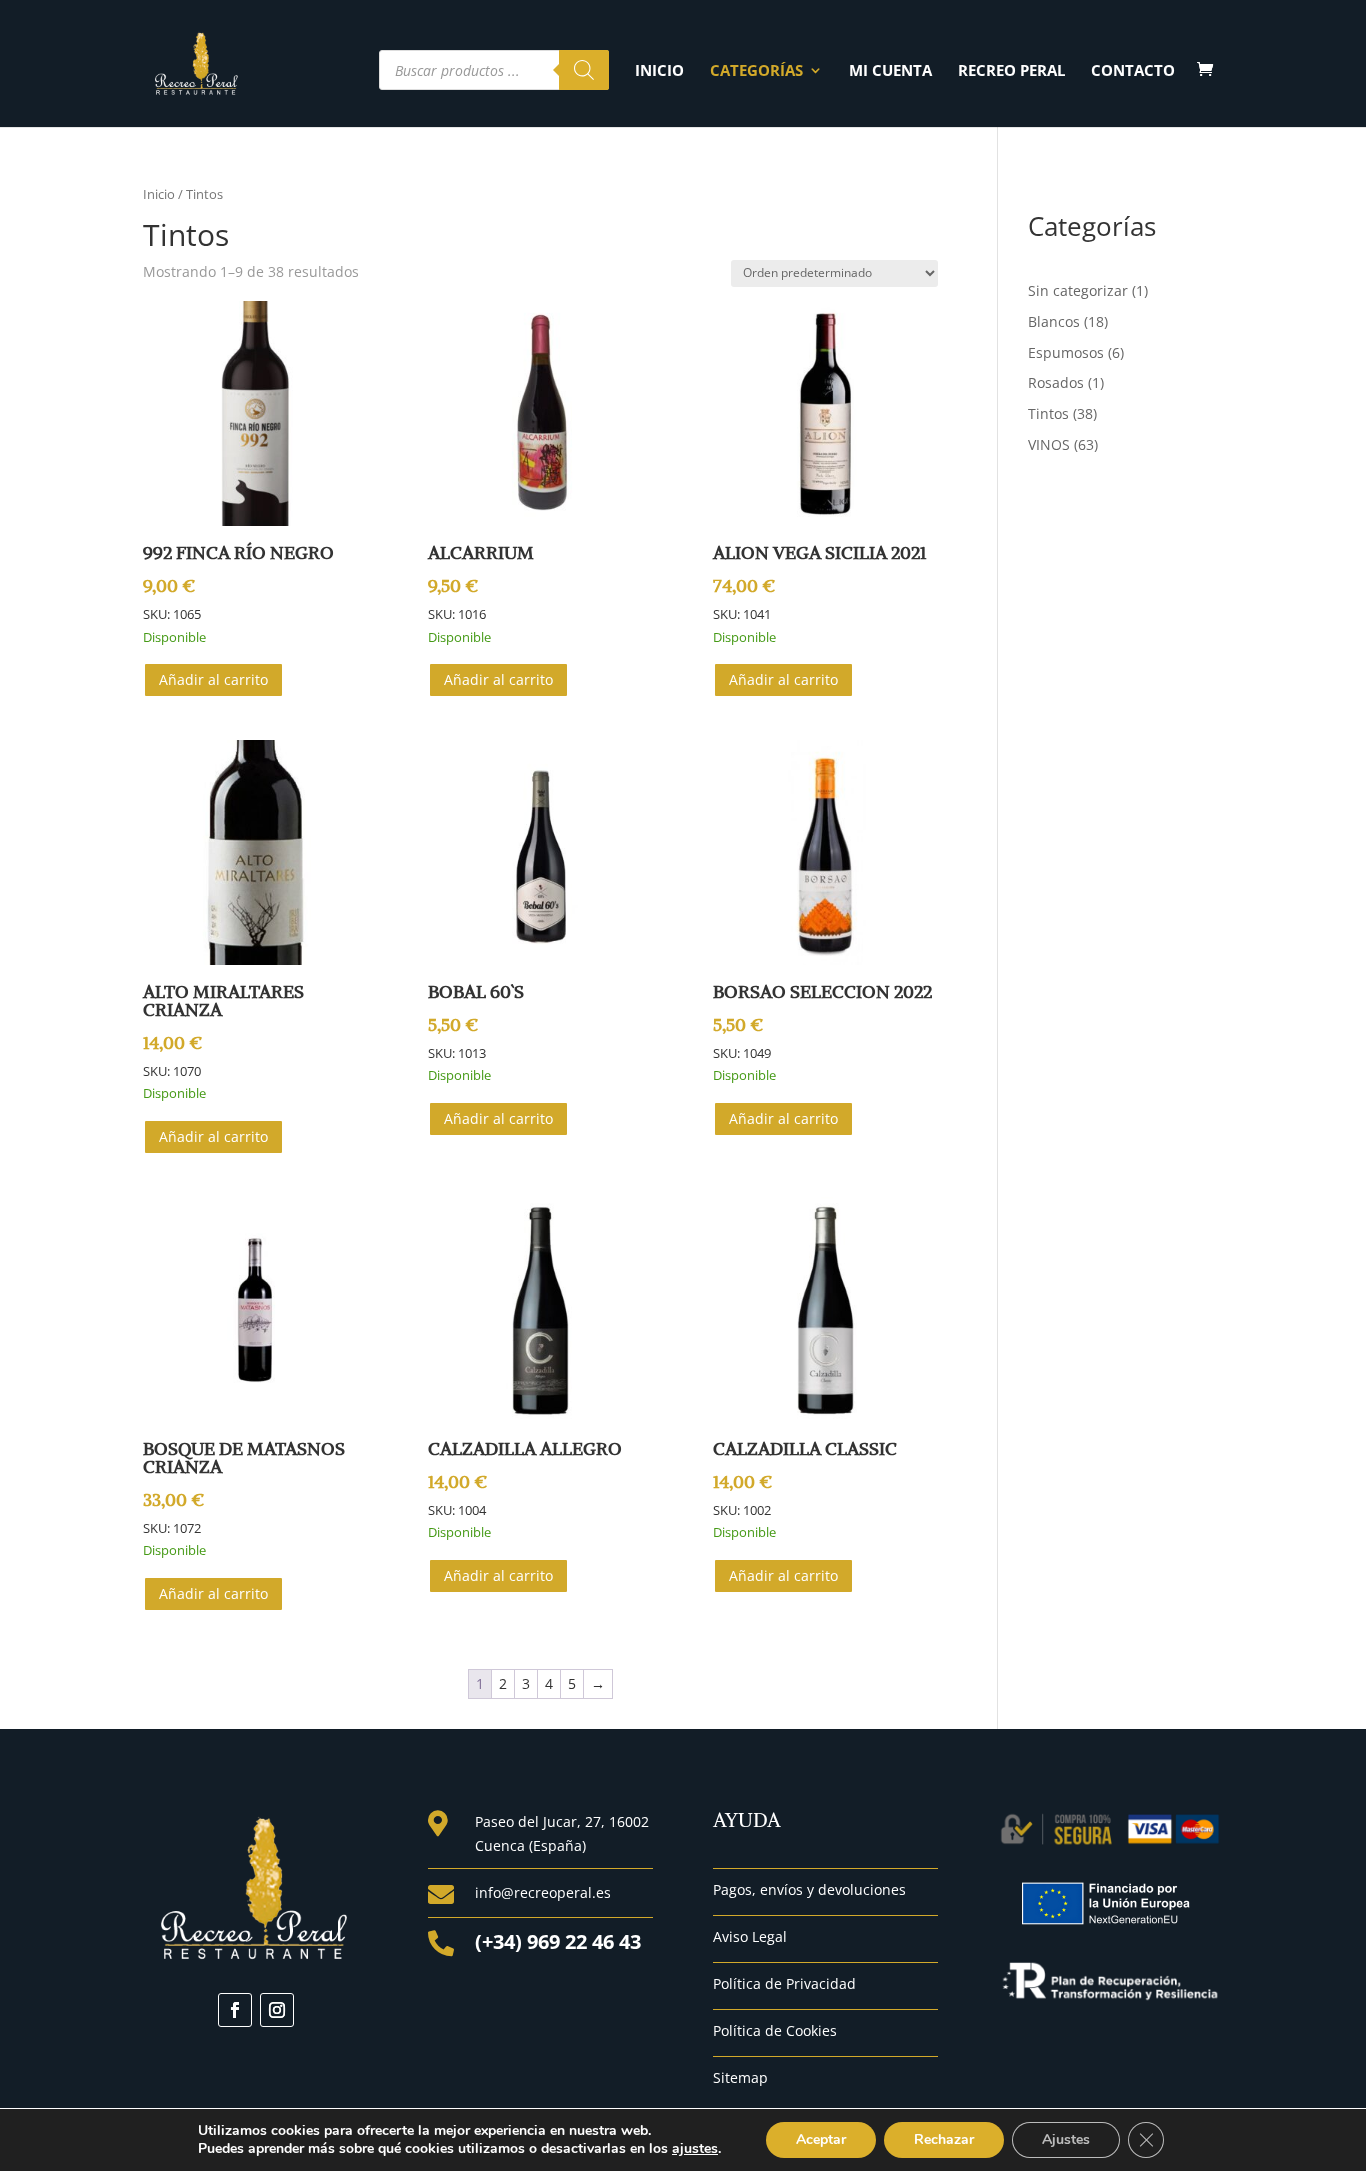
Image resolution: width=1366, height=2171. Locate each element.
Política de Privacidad (784, 1983)
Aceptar (821, 2139)
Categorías (756, 71)
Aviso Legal (750, 1936)
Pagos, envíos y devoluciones (809, 1889)
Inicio (659, 71)
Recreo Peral (1011, 71)
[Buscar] (584, 70)
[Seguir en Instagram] (277, 2010)
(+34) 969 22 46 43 (558, 1941)
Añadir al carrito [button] (213, 679)
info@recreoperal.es (543, 1892)
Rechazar (944, 2139)
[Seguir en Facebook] (235, 2010)
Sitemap (740, 2077)
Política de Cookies (775, 2030)
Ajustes (1066, 2139)
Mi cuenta (890, 71)
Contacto (1133, 71)
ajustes (695, 2149)
